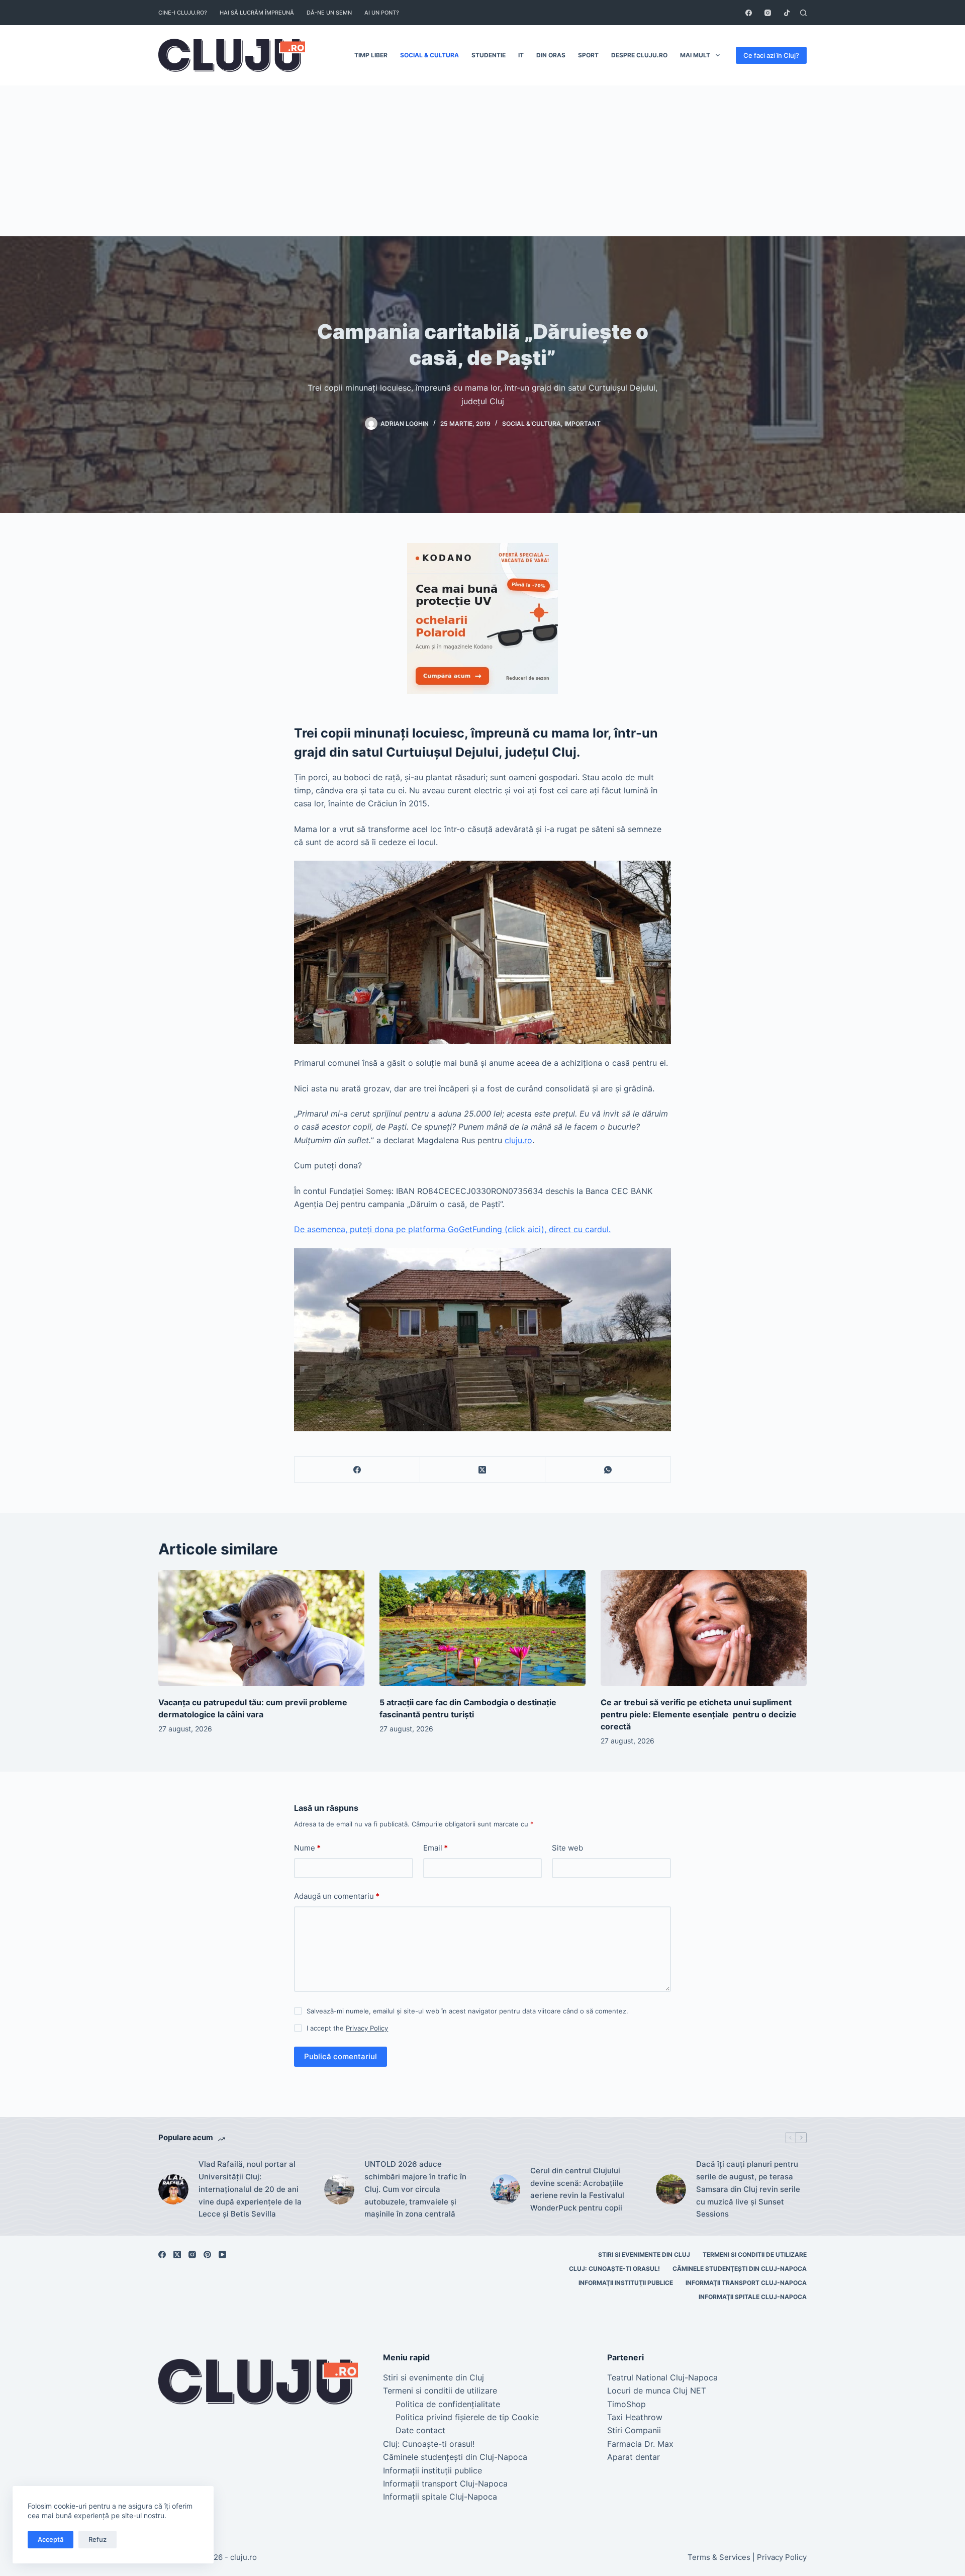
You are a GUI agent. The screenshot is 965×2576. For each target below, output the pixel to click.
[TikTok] (787, 13)
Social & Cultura (429, 55)
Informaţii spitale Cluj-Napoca (753, 2297)
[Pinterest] (207, 2255)
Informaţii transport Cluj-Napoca (746, 2283)
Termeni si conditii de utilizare (755, 2255)
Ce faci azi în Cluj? (771, 55)
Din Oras (551, 55)
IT (521, 55)
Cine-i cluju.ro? (183, 13)
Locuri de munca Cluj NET (657, 2390)
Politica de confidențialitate (448, 2404)
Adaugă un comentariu (337, 1896)
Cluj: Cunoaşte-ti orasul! (614, 2269)
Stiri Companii (634, 2430)
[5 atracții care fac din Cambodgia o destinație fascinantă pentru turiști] (482, 1628)
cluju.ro (518, 1140)
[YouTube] (222, 2255)
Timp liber (371, 55)
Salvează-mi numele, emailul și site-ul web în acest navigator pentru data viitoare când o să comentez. (467, 2011)
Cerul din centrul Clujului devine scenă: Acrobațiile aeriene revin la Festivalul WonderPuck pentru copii (577, 2189)
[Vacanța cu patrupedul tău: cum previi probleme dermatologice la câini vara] (261, 1628)
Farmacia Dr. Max (640, 2444)
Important (583, 424)
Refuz (98, 2539)
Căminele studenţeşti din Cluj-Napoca (740, 2269)
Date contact (420, 2430)
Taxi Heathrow (635, 2417)
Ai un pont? (382, 13)
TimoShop (626, 2404)
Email (436, 1848)
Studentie (489, 55)
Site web (567, 1848)
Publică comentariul (341, 2056)
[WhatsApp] (608, 1470)
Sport (588, 55)
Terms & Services (719, 2557)
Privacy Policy (367, 2028)
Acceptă (51, 2539)
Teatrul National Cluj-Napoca (662, 2377)
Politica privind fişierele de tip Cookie (467, 2417)
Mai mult (695, 55)
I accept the (347, 2028)
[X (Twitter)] (483, 1470)
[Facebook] (749, 13)
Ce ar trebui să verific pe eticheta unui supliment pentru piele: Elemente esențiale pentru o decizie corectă (699, 1714)
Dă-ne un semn (329, 13)
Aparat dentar (634, 2457)
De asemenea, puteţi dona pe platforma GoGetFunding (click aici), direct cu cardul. (452, 1229)
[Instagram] (768, 13)
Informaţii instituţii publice (626, 2283)
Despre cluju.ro (639, 55)
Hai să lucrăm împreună (257, 13)
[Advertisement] (482, 161)
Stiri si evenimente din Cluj (644, 2255)
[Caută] (803, 13)
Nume (307, 1848)
